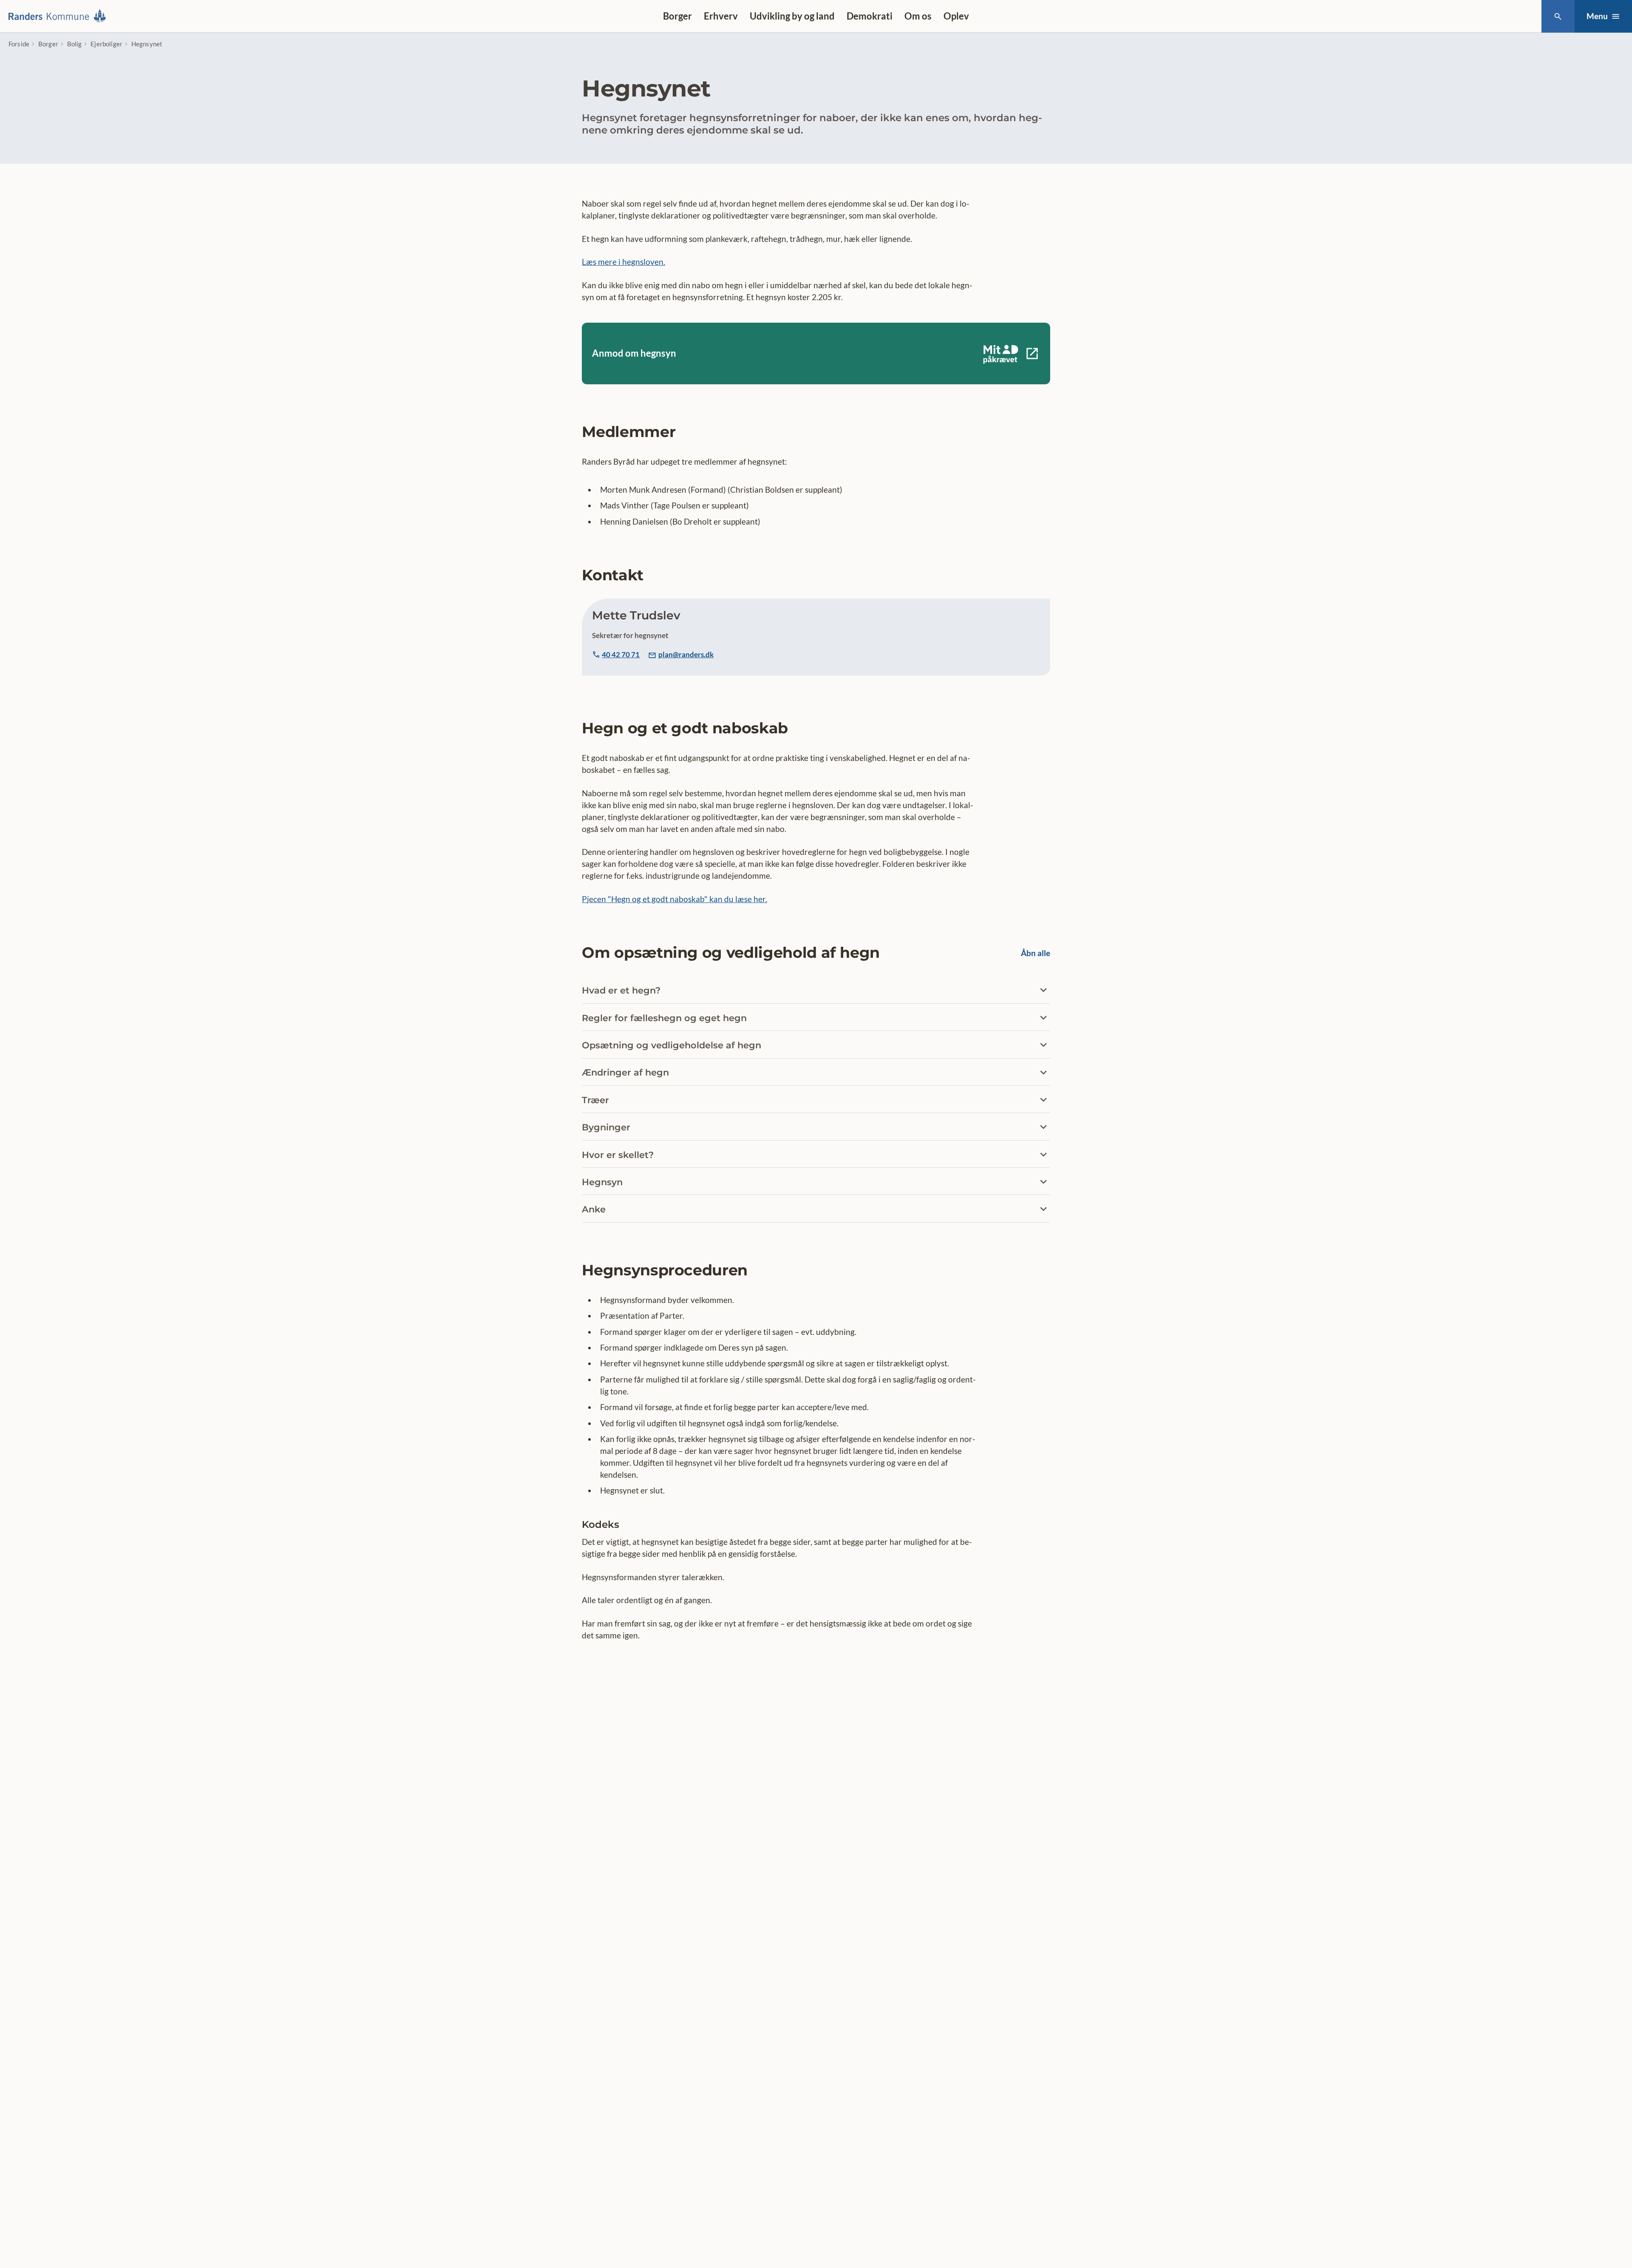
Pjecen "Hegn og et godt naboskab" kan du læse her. (674, 899)
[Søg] (1558, 16)
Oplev (956, 16)
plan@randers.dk (686, 654)
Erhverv (721, 16)
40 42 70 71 (621, 654)
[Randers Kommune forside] (60, 16)
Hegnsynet (147, 44)
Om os (918, 16)
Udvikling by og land (792, 16)
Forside (19, 44)
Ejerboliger (106, 44)
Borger (677, 16)
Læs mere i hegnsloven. (623, 262)
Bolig (75, 44)
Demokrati (870, 16)
